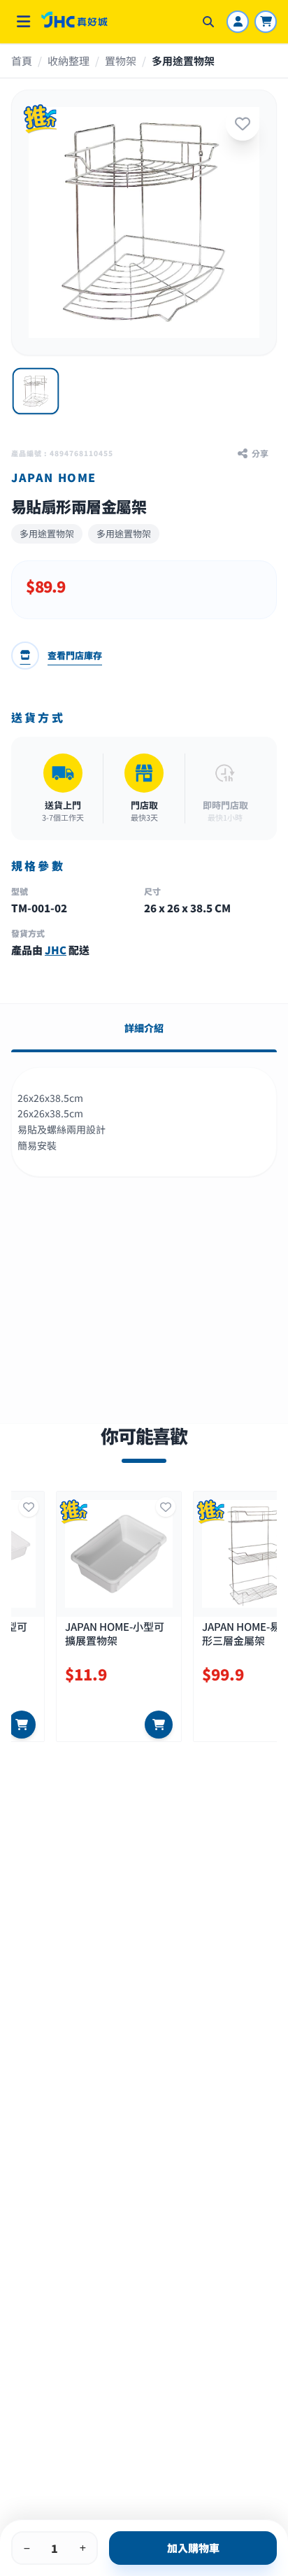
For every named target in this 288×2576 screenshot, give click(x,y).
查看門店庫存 (75, 655)
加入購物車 (193, 2548)
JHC (56, 950)
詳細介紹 (144, 1028)
